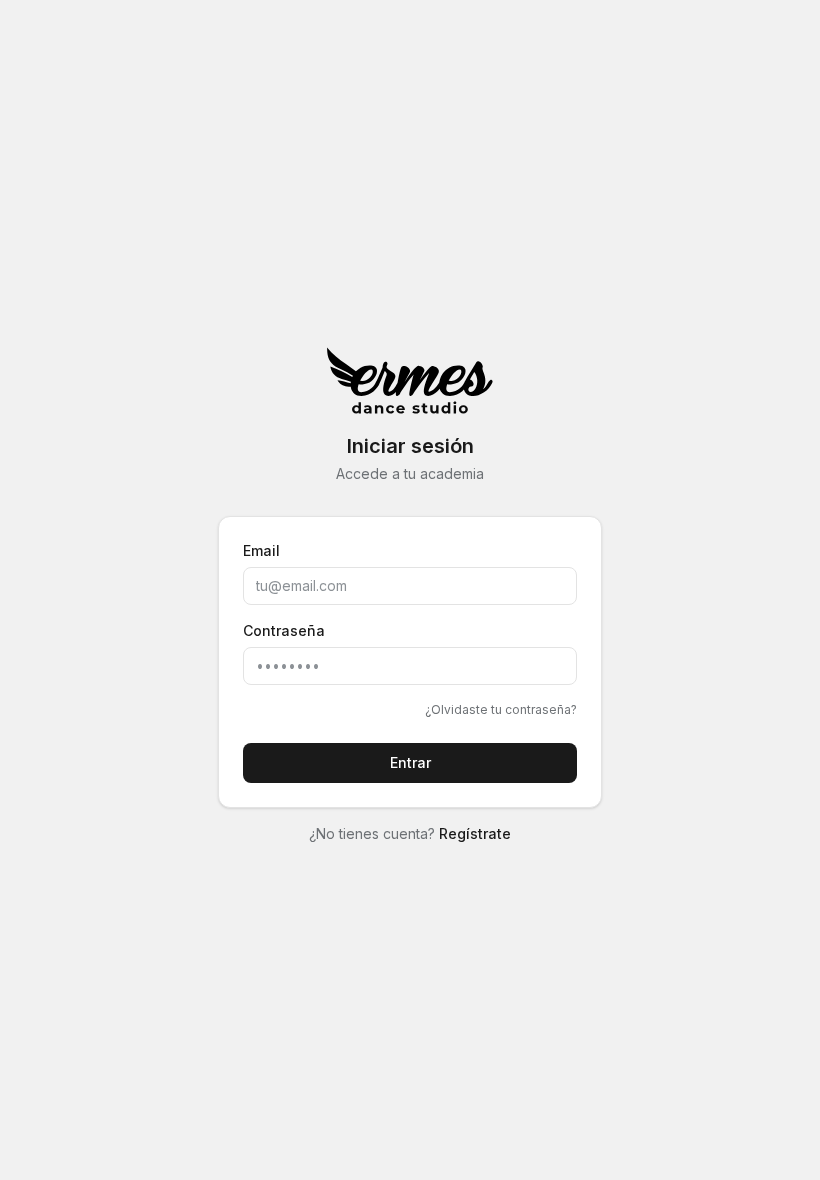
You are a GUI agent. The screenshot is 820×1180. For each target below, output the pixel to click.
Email (261, 550)
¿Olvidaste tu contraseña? (501, 709)
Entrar (410, 762)
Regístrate (475, 833)
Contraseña (284, 630)
